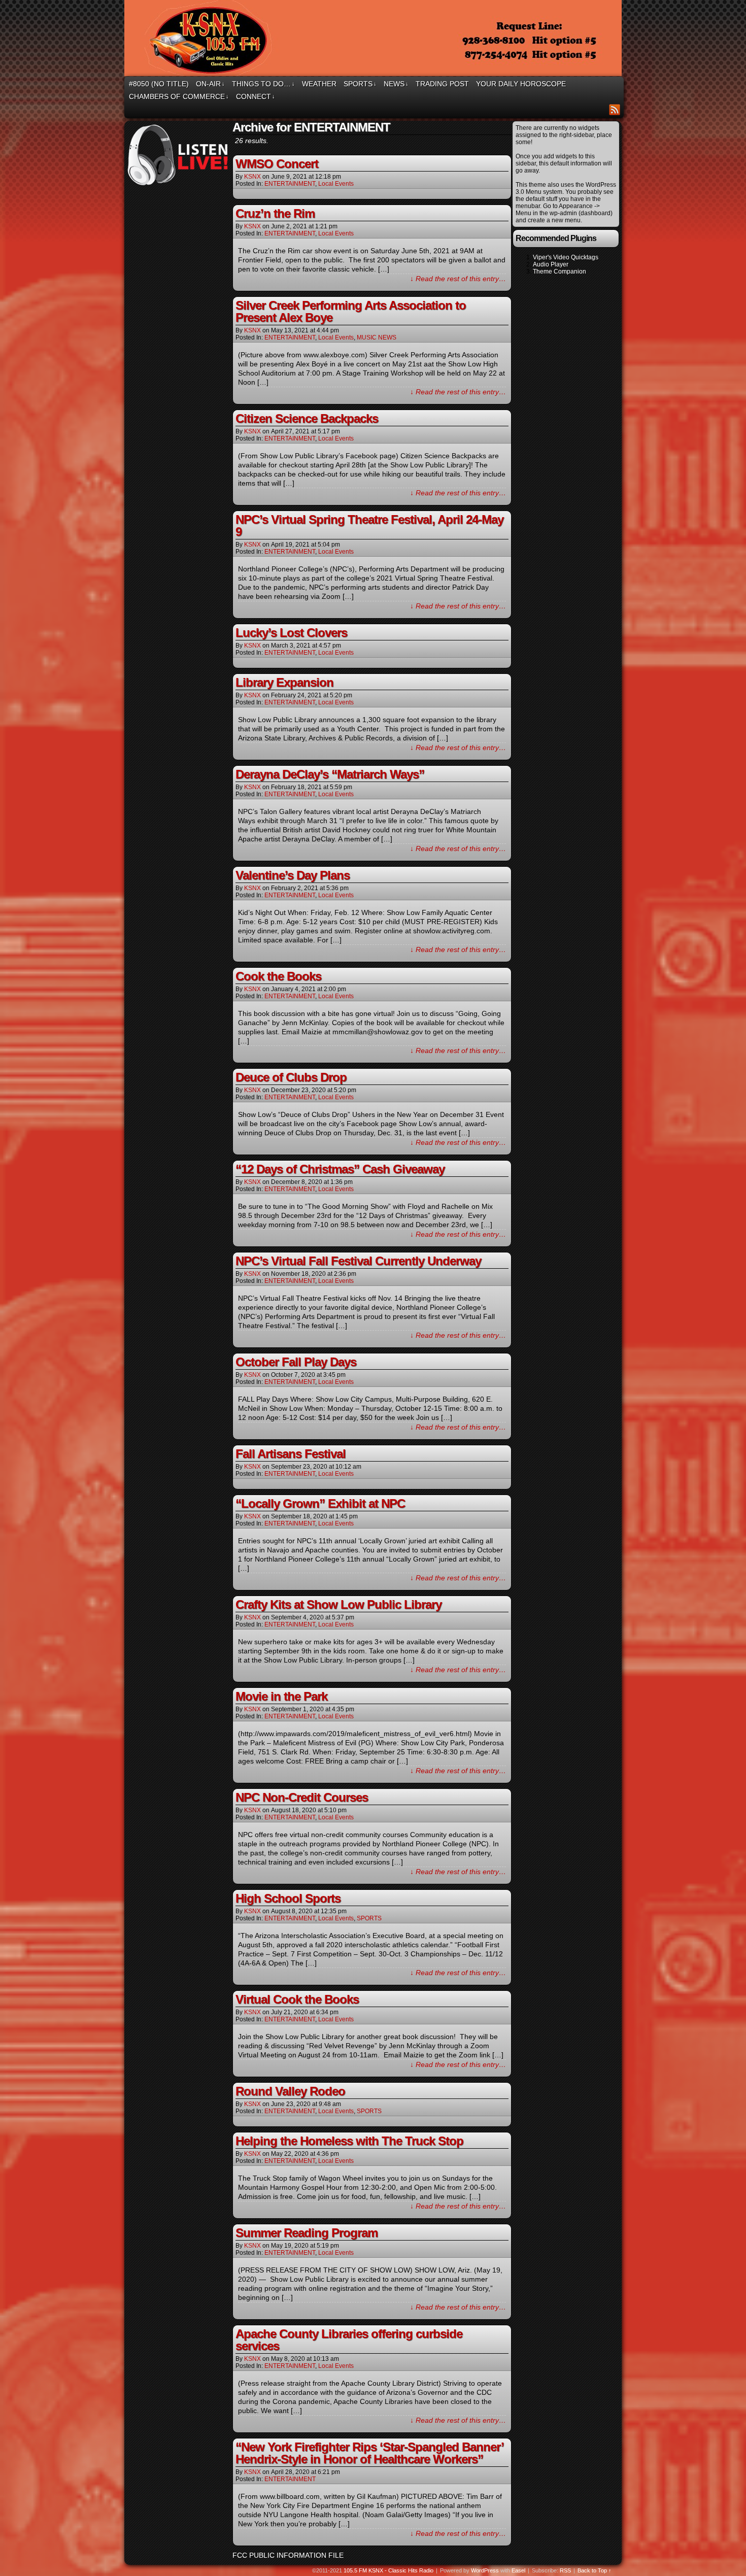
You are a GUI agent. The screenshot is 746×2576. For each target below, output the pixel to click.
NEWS (396, 84)
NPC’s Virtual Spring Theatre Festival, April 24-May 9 (369, 526)
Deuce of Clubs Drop (291, 1077)
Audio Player (551, 264)
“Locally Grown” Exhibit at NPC (320, 1503)
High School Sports (288, 1898)
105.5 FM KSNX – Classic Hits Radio (375, 40)
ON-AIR (210, 84)
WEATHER (319, 84)
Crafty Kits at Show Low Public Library (338, 1604)
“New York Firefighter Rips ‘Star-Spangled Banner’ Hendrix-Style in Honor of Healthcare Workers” (369, 2453)
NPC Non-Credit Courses (302, 1797)
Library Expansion (284, 682)
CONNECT (256, 96)
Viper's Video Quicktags (566, 257)
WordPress (485, 2570)
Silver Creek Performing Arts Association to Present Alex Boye (351, 311)
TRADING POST (442, 84)
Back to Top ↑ (595, 2570)
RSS (615, 109)
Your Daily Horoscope (521, 84)
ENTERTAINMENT (290, 184)
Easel (518, 2570)
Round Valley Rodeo (290, 2091)
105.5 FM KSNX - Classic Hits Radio (388, 2570)
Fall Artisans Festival (291, 1454)
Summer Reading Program (307, 2233)
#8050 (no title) (159, 84)
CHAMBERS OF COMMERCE (179, 96)
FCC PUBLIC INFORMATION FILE (288, 2555)
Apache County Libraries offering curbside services (349, 2340)
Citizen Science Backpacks (307, 418)
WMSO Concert (277, 164)
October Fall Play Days (296, 1362)
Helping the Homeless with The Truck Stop (349, 2141)
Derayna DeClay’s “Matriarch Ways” (330, 774)
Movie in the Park (281, 1696)
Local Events (336, 184)
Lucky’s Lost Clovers (291, 633)
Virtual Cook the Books (297, 1999)
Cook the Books (278, 976)
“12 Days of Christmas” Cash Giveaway (340, 1169)
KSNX (252, 177)
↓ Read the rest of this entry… (458, 279)
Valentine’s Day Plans (293, 875)
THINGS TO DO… (263, 84)
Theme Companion (560, 272)
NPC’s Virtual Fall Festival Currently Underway (358, 1261)
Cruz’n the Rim (275, 213)
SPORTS (360, 84)
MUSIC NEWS (377, 337)
